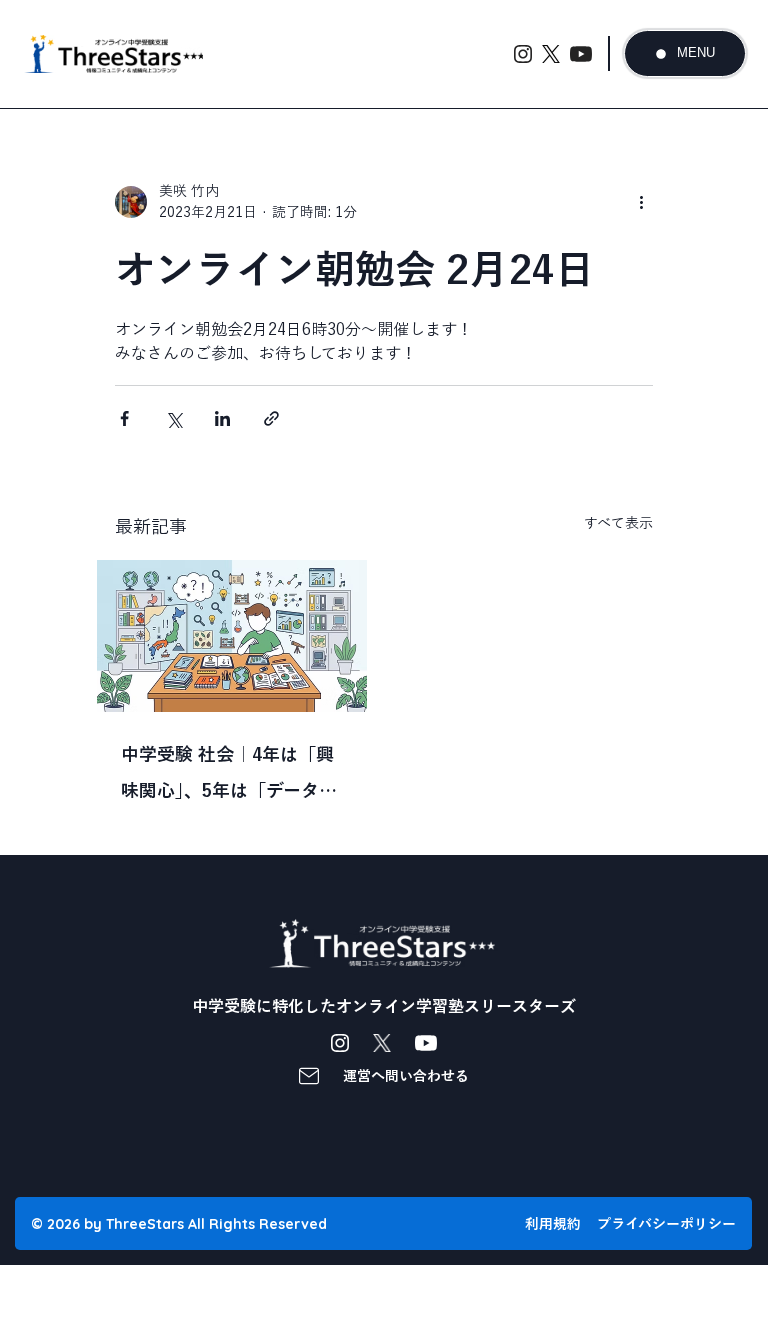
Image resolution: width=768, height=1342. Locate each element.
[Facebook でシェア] (124, 418)
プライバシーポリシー (666, 1224)
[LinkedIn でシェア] (222, 418)
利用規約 (553, 1224)
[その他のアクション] (641, 202)
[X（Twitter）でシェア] (173, 418)
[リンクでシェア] (271, 418)
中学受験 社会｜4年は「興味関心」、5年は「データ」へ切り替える (229, 776)
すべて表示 (618, 523)
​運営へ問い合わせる (406, 1076)
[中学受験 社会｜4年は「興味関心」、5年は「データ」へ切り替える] (232, 636)
